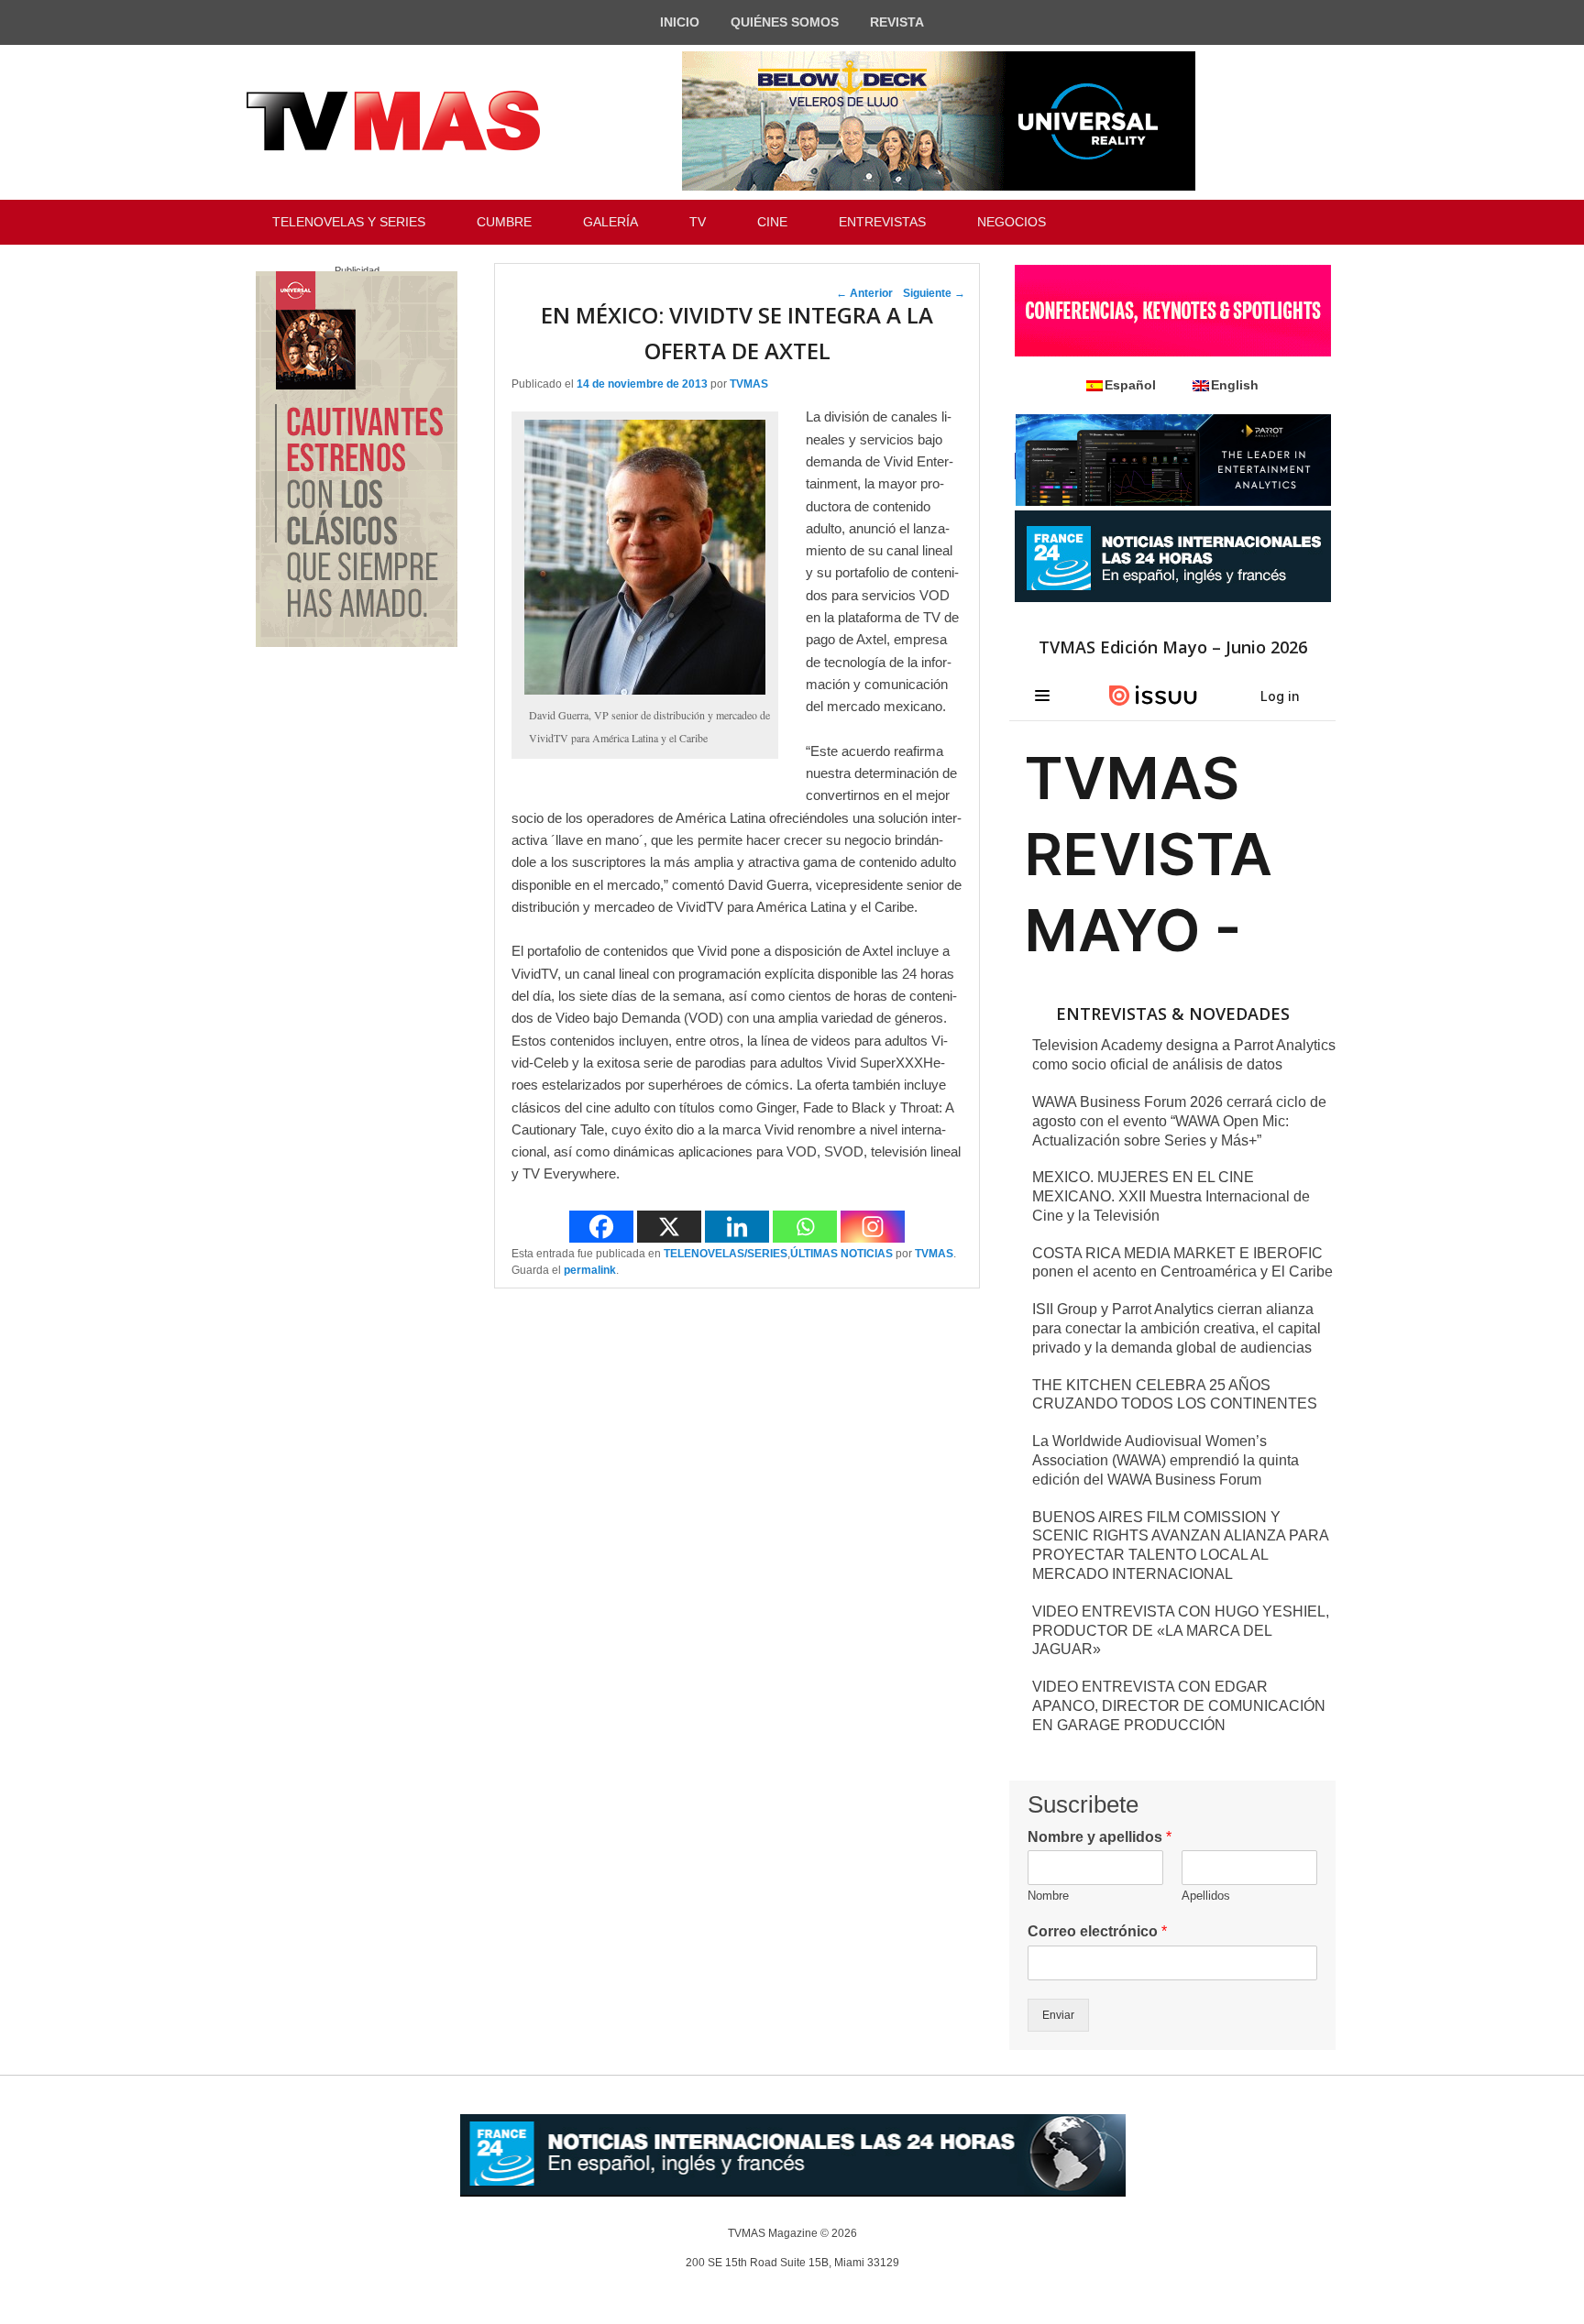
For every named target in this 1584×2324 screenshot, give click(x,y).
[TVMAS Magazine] (393, 121)
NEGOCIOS (1012, 222)
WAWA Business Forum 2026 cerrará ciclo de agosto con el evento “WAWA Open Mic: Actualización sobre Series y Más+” (1179, 1121)
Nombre (1048, 1896)
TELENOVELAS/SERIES (726, 1254)
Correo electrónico (1097, 1931)
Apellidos (1206, 1896)
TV (698, 222)
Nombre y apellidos (1100, 1837)
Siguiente (934, 293)
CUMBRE (504, 222)
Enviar (1058, 2015)
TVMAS (749, 384)
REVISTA (897, 22)
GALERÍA (610, 222)
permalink (590, 1270)
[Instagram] (873, 1227)
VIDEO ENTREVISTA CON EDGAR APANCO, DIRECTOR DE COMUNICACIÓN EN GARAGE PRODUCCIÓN (1179, 1706)
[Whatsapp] (805, 1227)
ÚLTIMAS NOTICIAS (841, 1254)
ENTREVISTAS (882, 222)
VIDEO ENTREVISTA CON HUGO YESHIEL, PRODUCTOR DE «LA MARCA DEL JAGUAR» (1181, 1631)
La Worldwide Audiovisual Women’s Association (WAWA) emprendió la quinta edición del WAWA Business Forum (1166, 1460)
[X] (669, 1227)
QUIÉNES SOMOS (785, 22)
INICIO (680, 22)
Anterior (864, 293)
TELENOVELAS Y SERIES (349, 222)
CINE (772, 222)
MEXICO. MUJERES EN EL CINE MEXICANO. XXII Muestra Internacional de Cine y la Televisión (1171, 1196)
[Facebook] (601, 1227)
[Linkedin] (737, 1227)
